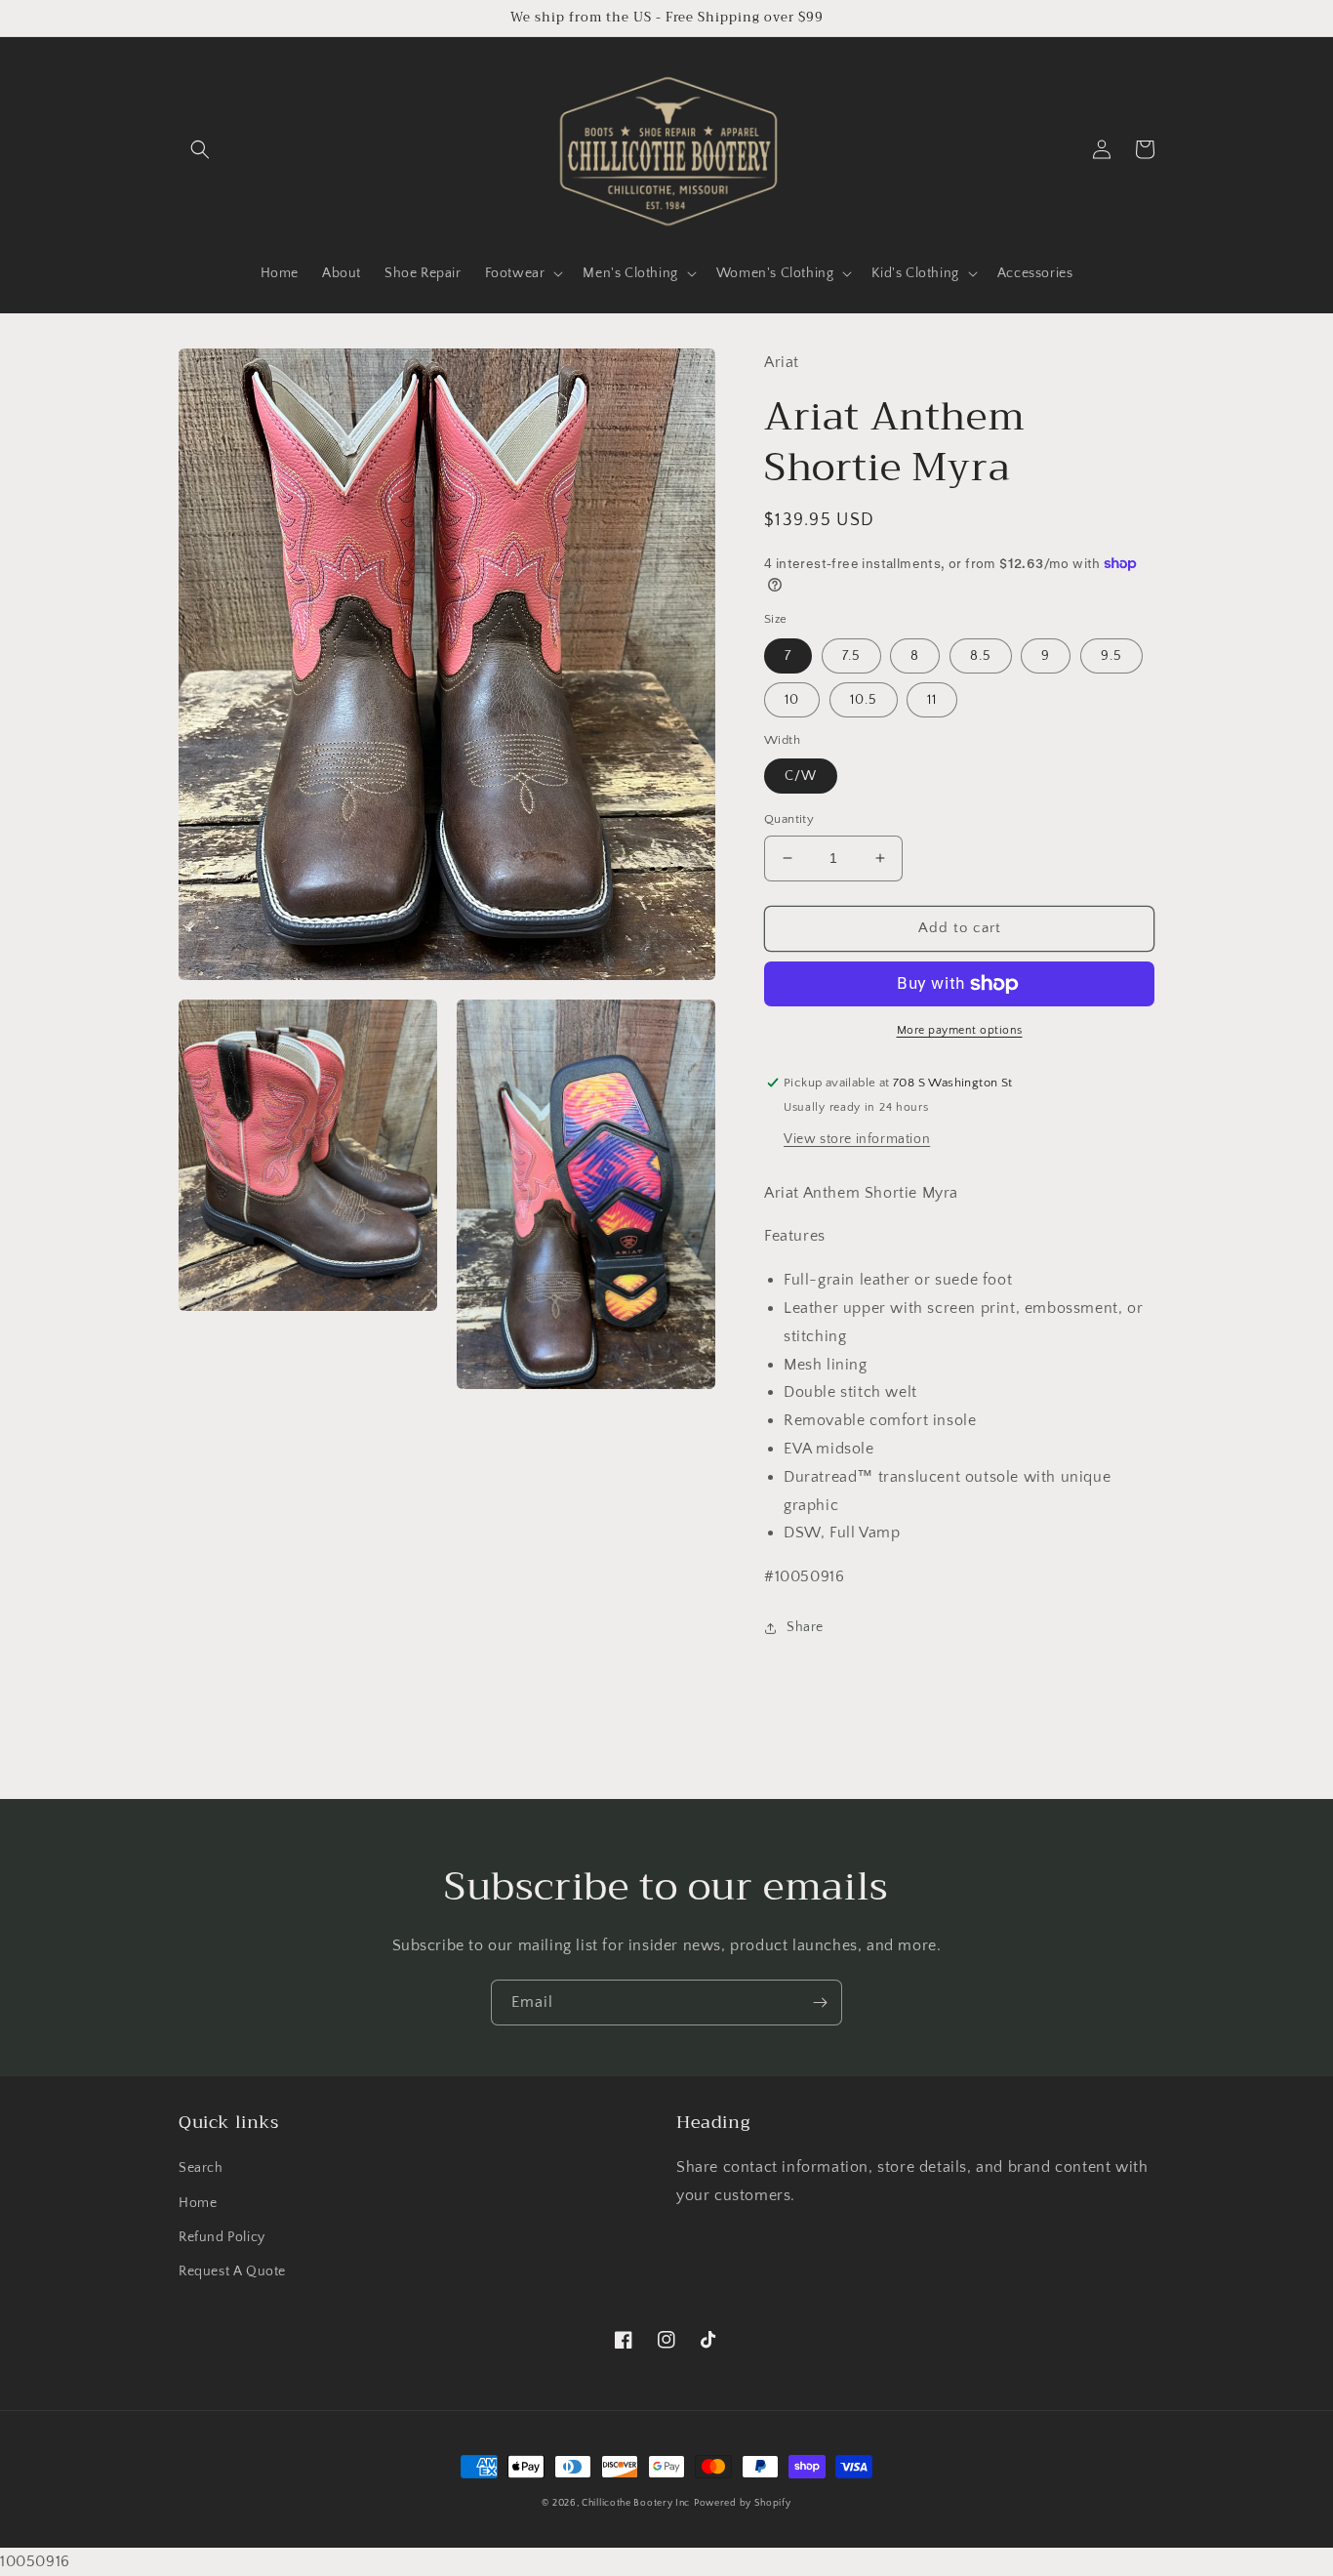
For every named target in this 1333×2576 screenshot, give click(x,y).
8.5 (981, 656)
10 (792, 700)
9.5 (1111, 656)
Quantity (789, 819)
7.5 (851, 656)
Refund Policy (222, 2237)
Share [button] (805, 1627)
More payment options (960, 1030)
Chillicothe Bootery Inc (636, 2503)
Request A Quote (232, 2271)
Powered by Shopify (743, 2503)
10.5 (864, 700)
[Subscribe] (820, 2003)
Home (198, 2203)
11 (932, 700)
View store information (857, 1139)
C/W (801, 776)
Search (201, 2168)
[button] (200, 149)
